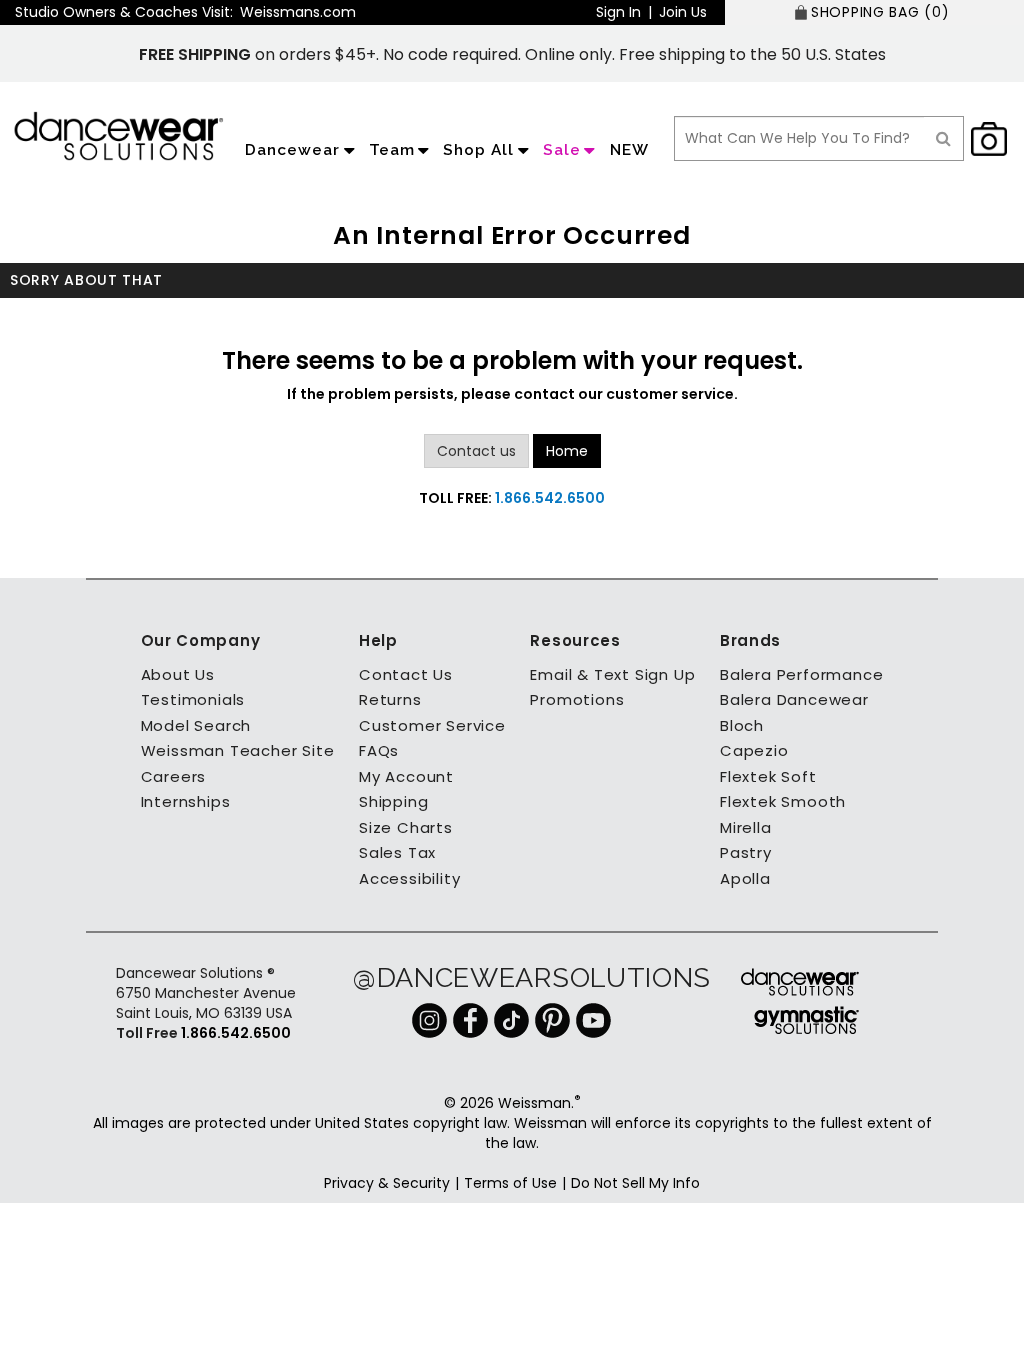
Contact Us (406, 674)
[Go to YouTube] (593, 1019)
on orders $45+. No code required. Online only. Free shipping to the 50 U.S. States (512, 54)
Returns (390, 699)
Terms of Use (510, 1183)
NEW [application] (629, 150)
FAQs (379, 750)
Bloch (742, 725)
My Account (406, 776)
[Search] (944, 138)
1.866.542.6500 (550, 498)
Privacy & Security (387, 1183)
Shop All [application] (478, 150)
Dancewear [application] (292, 150)
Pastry (746, 852)
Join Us (683, 12)
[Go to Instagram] (429, 1019)
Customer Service (432, 725)
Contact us (476, 451)
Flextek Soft (768, 776)
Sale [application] (562, 150)
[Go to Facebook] (470, 1019)
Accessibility (409, 878)
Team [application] (392, 150)
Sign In (618, 12)
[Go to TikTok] (511, 1019)
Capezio (754, 750)
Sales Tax (397, 852)
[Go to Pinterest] (552, 1019)
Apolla (745, 878)
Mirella (746, 827)
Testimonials (193, 699)
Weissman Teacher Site (238, 750)
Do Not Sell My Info (635, 1183)
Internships (186, 801)
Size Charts (406, 827)
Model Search (196, 725)
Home (567, 451)
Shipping (393, 801)
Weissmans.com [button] (298, 12)
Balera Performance (801, 674)
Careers (174, 776)
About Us (178, 674)
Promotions (577, 699)
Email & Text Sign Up (612, 674)
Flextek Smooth (783, 801)
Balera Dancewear (794, 699)
